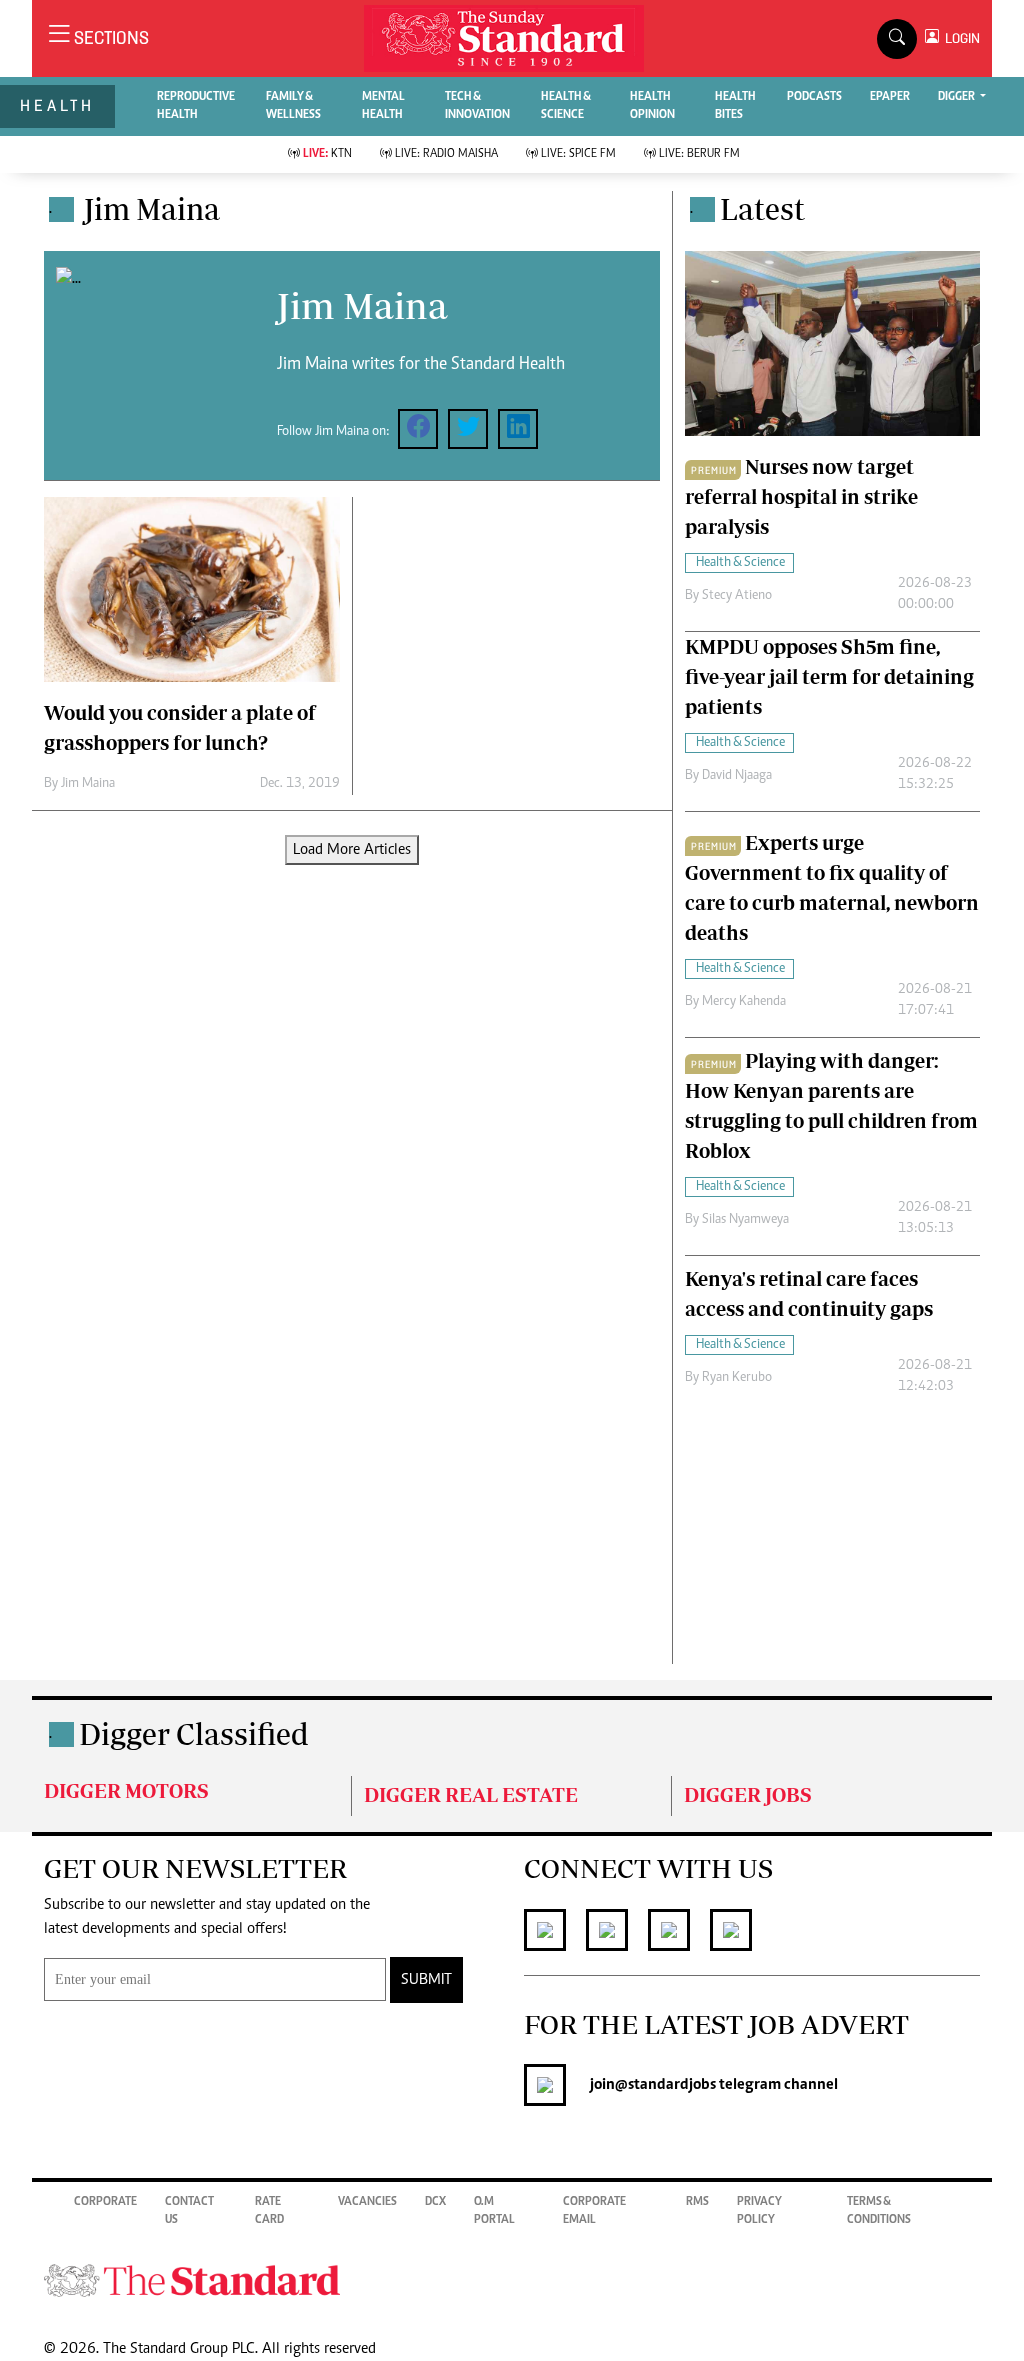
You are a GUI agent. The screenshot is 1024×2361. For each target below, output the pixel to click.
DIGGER (957, 97)
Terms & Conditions (879, 2211)
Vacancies (367, 2202)
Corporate (105, 2202)
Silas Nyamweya (745, 1220)
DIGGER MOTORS (126, 1790)
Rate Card (269, 2211)
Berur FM (699, 154)
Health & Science (566, 106)
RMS (697, 2202)
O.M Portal (494, 2211)
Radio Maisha (446, 154)
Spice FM (578, 154)
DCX (435, 2202)
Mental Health (383, 106)
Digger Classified (194, 1733)
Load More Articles (352, 850)
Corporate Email (594, 2211)
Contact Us (189, 2211)
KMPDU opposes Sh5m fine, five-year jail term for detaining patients (829, 676)
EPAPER (890, 97)
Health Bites (735, 106)
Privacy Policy (759, 2211)
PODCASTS (814, 97)
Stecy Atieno (737, 596)
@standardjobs (665, 2085)
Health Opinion (652, 106)
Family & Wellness (293, 106)
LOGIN (959, 38)
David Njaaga (737, 776)
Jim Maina (88, 784)
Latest (762, 208)
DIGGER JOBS (748, 1794)
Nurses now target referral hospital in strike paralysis (801, 496)
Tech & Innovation (477, 106)
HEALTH (57, 105)
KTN (327, 154)
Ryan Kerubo (737, 1378)
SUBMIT (426, 1980)
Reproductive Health (196, 106)
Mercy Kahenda (744, 1002)
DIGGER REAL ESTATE (471, 1794)
